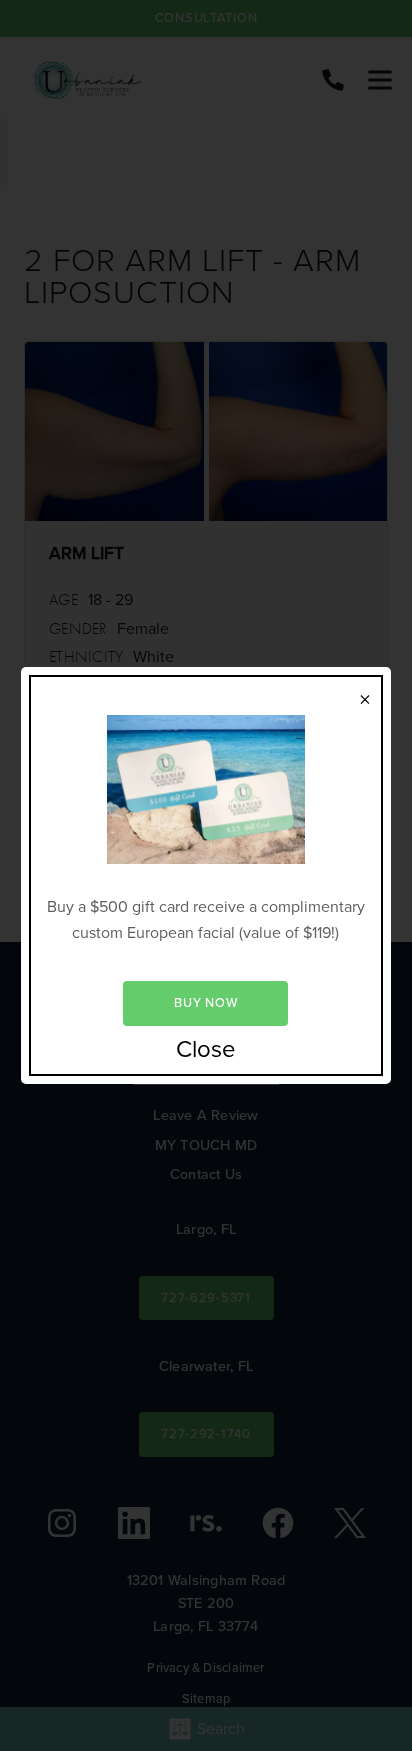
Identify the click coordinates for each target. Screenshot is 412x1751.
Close (206, 1050)
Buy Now (205, 1002)
